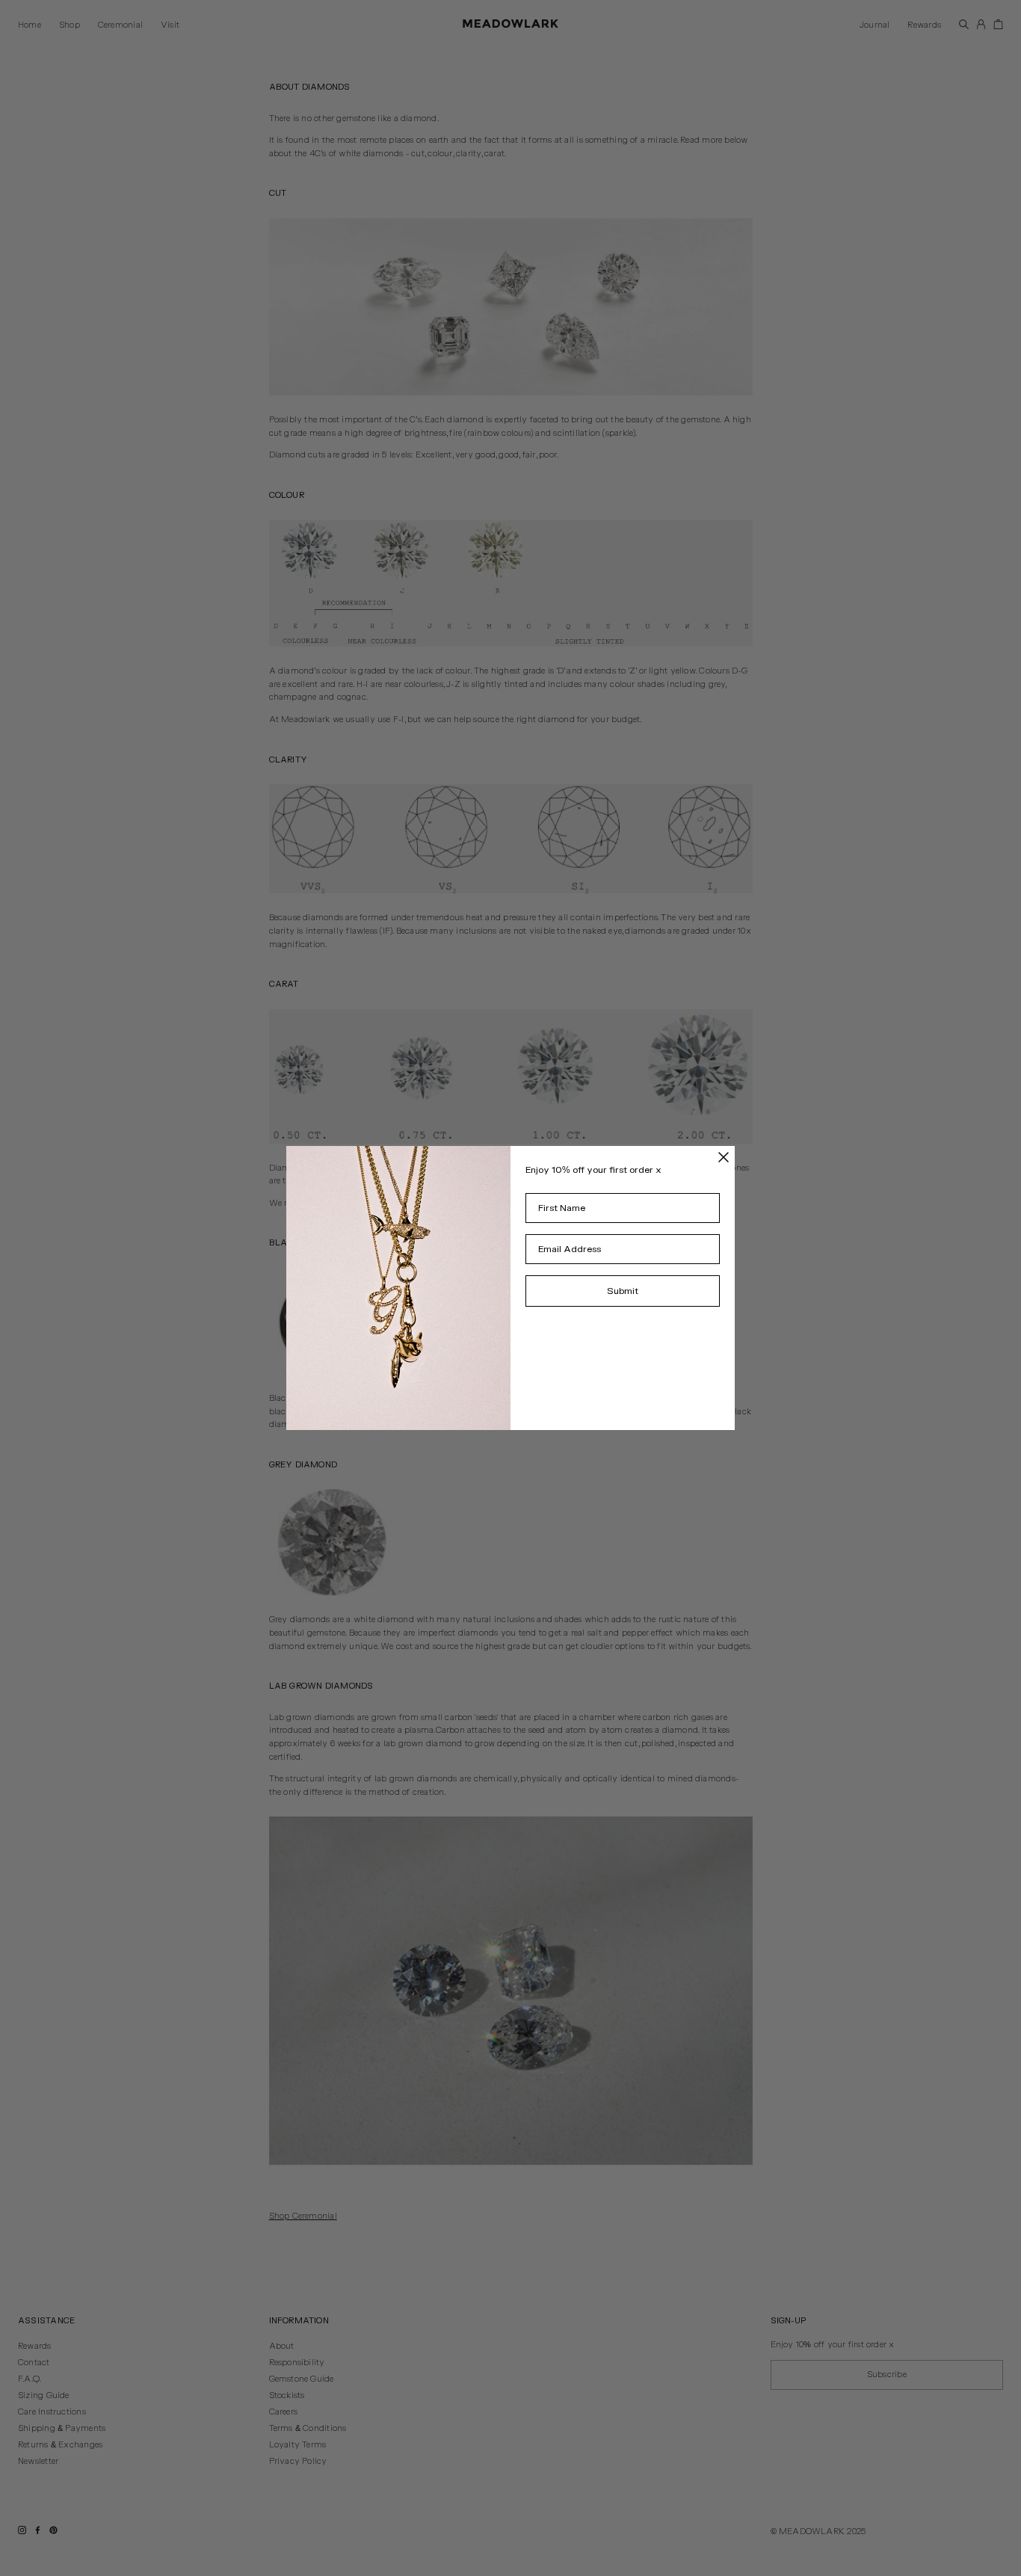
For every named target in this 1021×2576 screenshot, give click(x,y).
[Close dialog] (724, 1157)
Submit (623, 1291)
